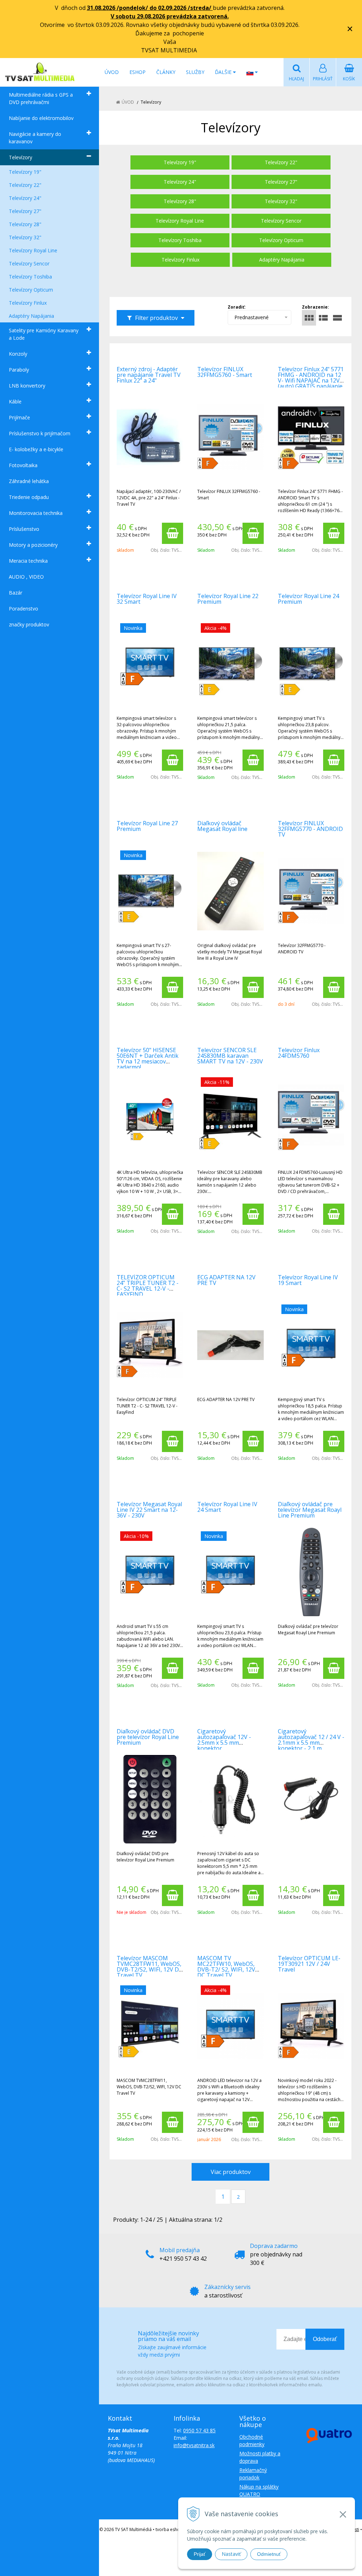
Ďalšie (224, 72)
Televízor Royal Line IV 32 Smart (147, 599)
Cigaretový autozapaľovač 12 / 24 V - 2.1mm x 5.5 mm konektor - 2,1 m (311, 1740)
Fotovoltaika (23, 465)
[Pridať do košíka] (173, 533)
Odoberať (325, 2339)
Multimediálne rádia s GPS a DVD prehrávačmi (41, 98)
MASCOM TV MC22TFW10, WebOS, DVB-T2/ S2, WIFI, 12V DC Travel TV (226, 1967)
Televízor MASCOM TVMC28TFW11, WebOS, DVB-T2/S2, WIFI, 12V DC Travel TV (150, 1967)
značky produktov (29, 624)
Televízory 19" (25, 172)
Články (166, 72)
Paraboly (19, 370)
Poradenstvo (24, 609)
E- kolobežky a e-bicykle (36, 449)
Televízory (21, 157)
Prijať (200, 2554)
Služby (195, 72)
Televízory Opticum (31, 290)
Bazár (16, 593)
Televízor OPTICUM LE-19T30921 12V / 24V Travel (309, 1964)
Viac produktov (231, 2172)
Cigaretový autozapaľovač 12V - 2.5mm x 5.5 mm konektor (224, 1740)
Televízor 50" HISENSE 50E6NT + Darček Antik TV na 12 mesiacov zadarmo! (148, 1058)
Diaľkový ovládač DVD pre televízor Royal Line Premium (148, 1737)
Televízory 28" (25, 224)
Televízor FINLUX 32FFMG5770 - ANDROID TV (310, 829)
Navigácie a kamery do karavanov (35, 138)
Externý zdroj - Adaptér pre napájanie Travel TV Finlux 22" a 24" (149, 375)
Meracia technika (28, 561)
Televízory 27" (25, 211)
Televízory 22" (25, 185)
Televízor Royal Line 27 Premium (147, 826)
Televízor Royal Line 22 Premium (228, 599)
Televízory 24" (25, 198)
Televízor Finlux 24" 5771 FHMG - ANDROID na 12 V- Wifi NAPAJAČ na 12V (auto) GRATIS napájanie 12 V (311, 380)
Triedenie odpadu (29, 497)
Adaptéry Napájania (31, 316)
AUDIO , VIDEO (26, 577)
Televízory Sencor (29, 263)
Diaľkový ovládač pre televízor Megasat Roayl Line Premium (310, 1510)
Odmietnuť (269, 2554)
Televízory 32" (25, 237)
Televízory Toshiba (30, 277)
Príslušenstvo (24, 529)
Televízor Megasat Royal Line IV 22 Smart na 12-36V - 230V (149, 1510)
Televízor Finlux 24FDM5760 (299, 1053)
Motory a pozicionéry (33, 545)
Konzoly (18, 354)
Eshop (138, 72)
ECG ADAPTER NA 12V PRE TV (226, 1280)
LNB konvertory (27, 386)
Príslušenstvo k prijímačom (40, 433)
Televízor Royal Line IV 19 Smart (308, 1280)
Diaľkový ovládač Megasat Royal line (222, 826)
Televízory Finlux (28, 303)
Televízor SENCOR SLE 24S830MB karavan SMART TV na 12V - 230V (230, 1056)
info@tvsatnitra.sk (194, 2445)
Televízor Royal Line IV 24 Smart (227, 1507)
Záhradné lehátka (29, 481)
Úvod (112, 72)
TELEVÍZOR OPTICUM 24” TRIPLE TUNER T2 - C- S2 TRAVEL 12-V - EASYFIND (148, 1286)
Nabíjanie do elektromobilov (41, 118)
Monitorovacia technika (36, 513)
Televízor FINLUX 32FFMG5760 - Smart (225, 372)
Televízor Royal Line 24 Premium (308, 599)
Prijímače (19, 417)
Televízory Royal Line (33, 250)
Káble (15, 401)
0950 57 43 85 (199, 2430)
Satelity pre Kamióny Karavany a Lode (44, 334)
